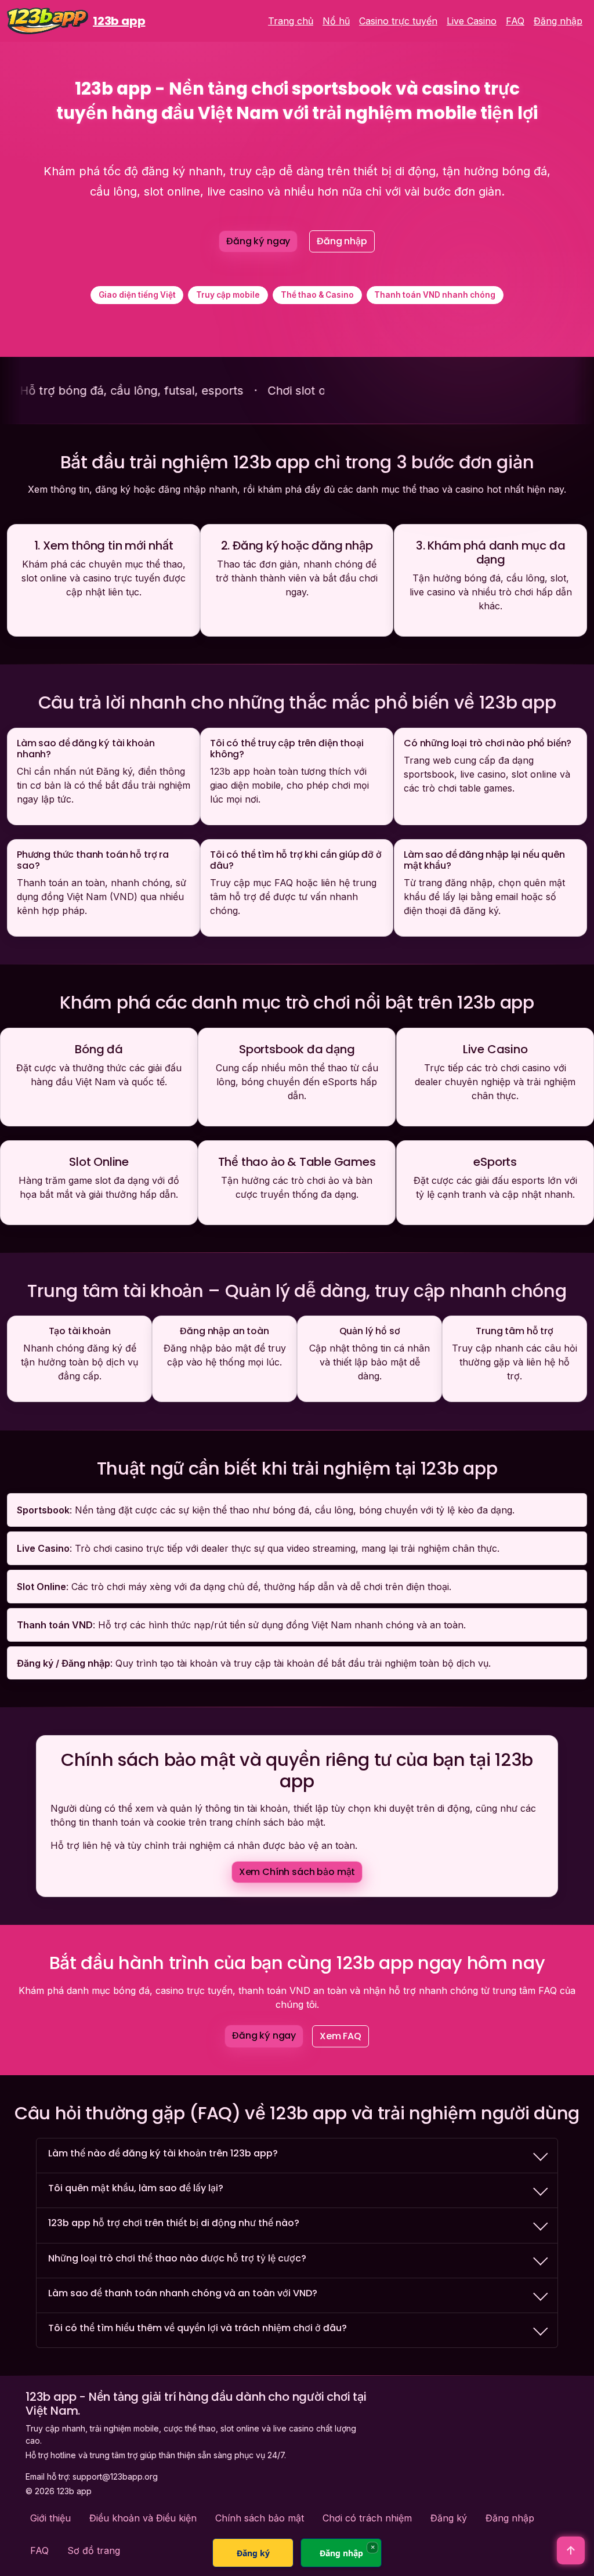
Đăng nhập (558, 21)
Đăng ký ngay (264, 2035)
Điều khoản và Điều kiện (143, 2518)
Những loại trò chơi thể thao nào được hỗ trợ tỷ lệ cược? (177, 2258)
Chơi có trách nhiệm (367, 2518)
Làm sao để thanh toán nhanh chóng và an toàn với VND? (183, 2293)
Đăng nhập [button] (342, 241)
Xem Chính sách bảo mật (297, 1872)
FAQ (515, 21)
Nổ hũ (336, 21)
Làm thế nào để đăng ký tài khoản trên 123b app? (163, 2153)
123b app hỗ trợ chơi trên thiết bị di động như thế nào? (174, 2223)
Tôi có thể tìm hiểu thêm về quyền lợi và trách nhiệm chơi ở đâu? (198, 2328)
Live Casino (472, 21)
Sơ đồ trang (94, 2550)
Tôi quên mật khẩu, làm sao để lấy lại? (136, 2188)
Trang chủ (291, 21)
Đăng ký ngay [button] (258, 241)
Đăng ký (449, 2518)
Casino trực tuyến (398, 21)
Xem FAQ (341, 2036)
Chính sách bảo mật (260, 2518)
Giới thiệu (50, 2518)
